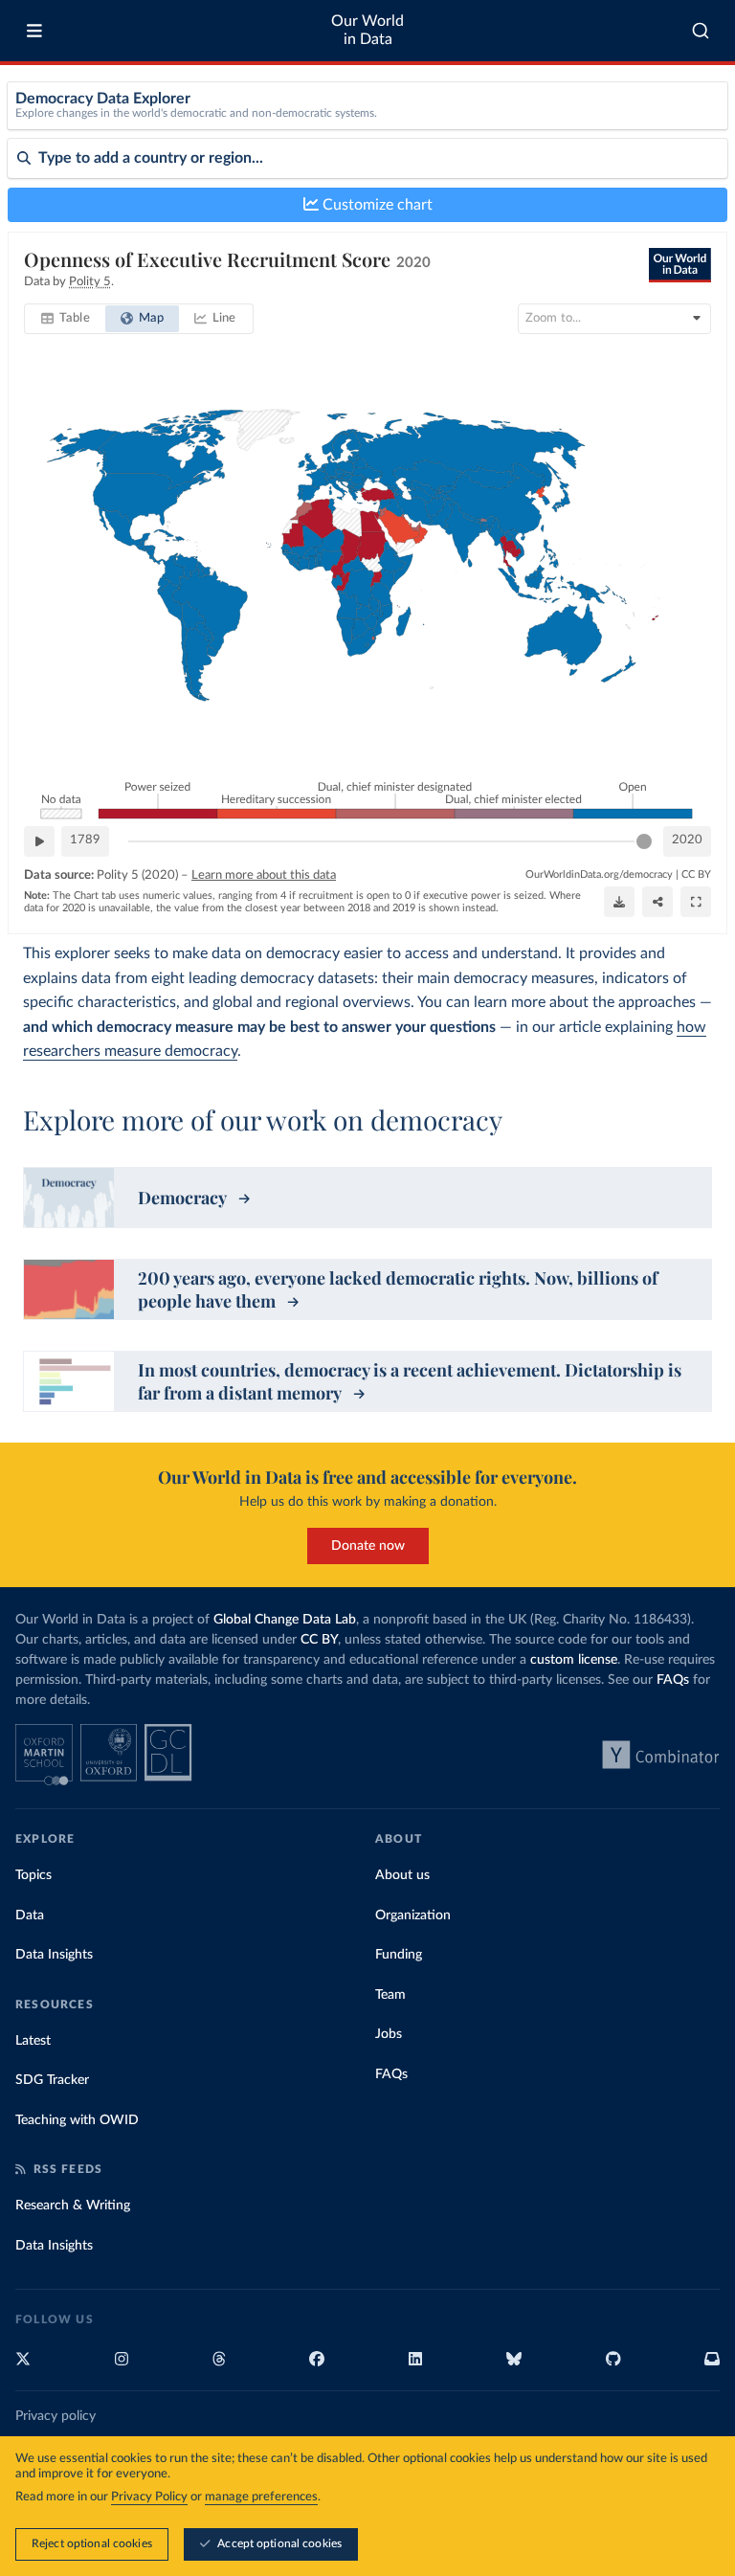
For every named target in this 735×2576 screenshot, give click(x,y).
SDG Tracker (52, 2080)
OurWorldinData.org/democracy (599, 874)
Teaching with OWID (77, 2120)
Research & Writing (73, 2206)
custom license (574, 1660)
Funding (399, 1955)
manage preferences (261, 2497)
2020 (687, 840)
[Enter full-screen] (696, 902)
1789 (85, 840)
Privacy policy (56, 2416)
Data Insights (54, 1955)
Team (390, 1995)
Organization (413, 1915)
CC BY (696, 874)
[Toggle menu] (34, 31)
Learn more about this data (264, 875)
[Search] (701, 31)
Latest (33, 2041)
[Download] (619, 902)
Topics (33, 1875)
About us (402, 1875)
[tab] (66, 319)
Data (30, 1915)
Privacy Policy (149, 2497)
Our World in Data (367, 30)
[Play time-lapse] (39, 841)
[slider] (644, 841)
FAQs (673, 1680)
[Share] (657, 902)
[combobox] (701, 31)
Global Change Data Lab (285, 1620)
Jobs (389, 2034)
